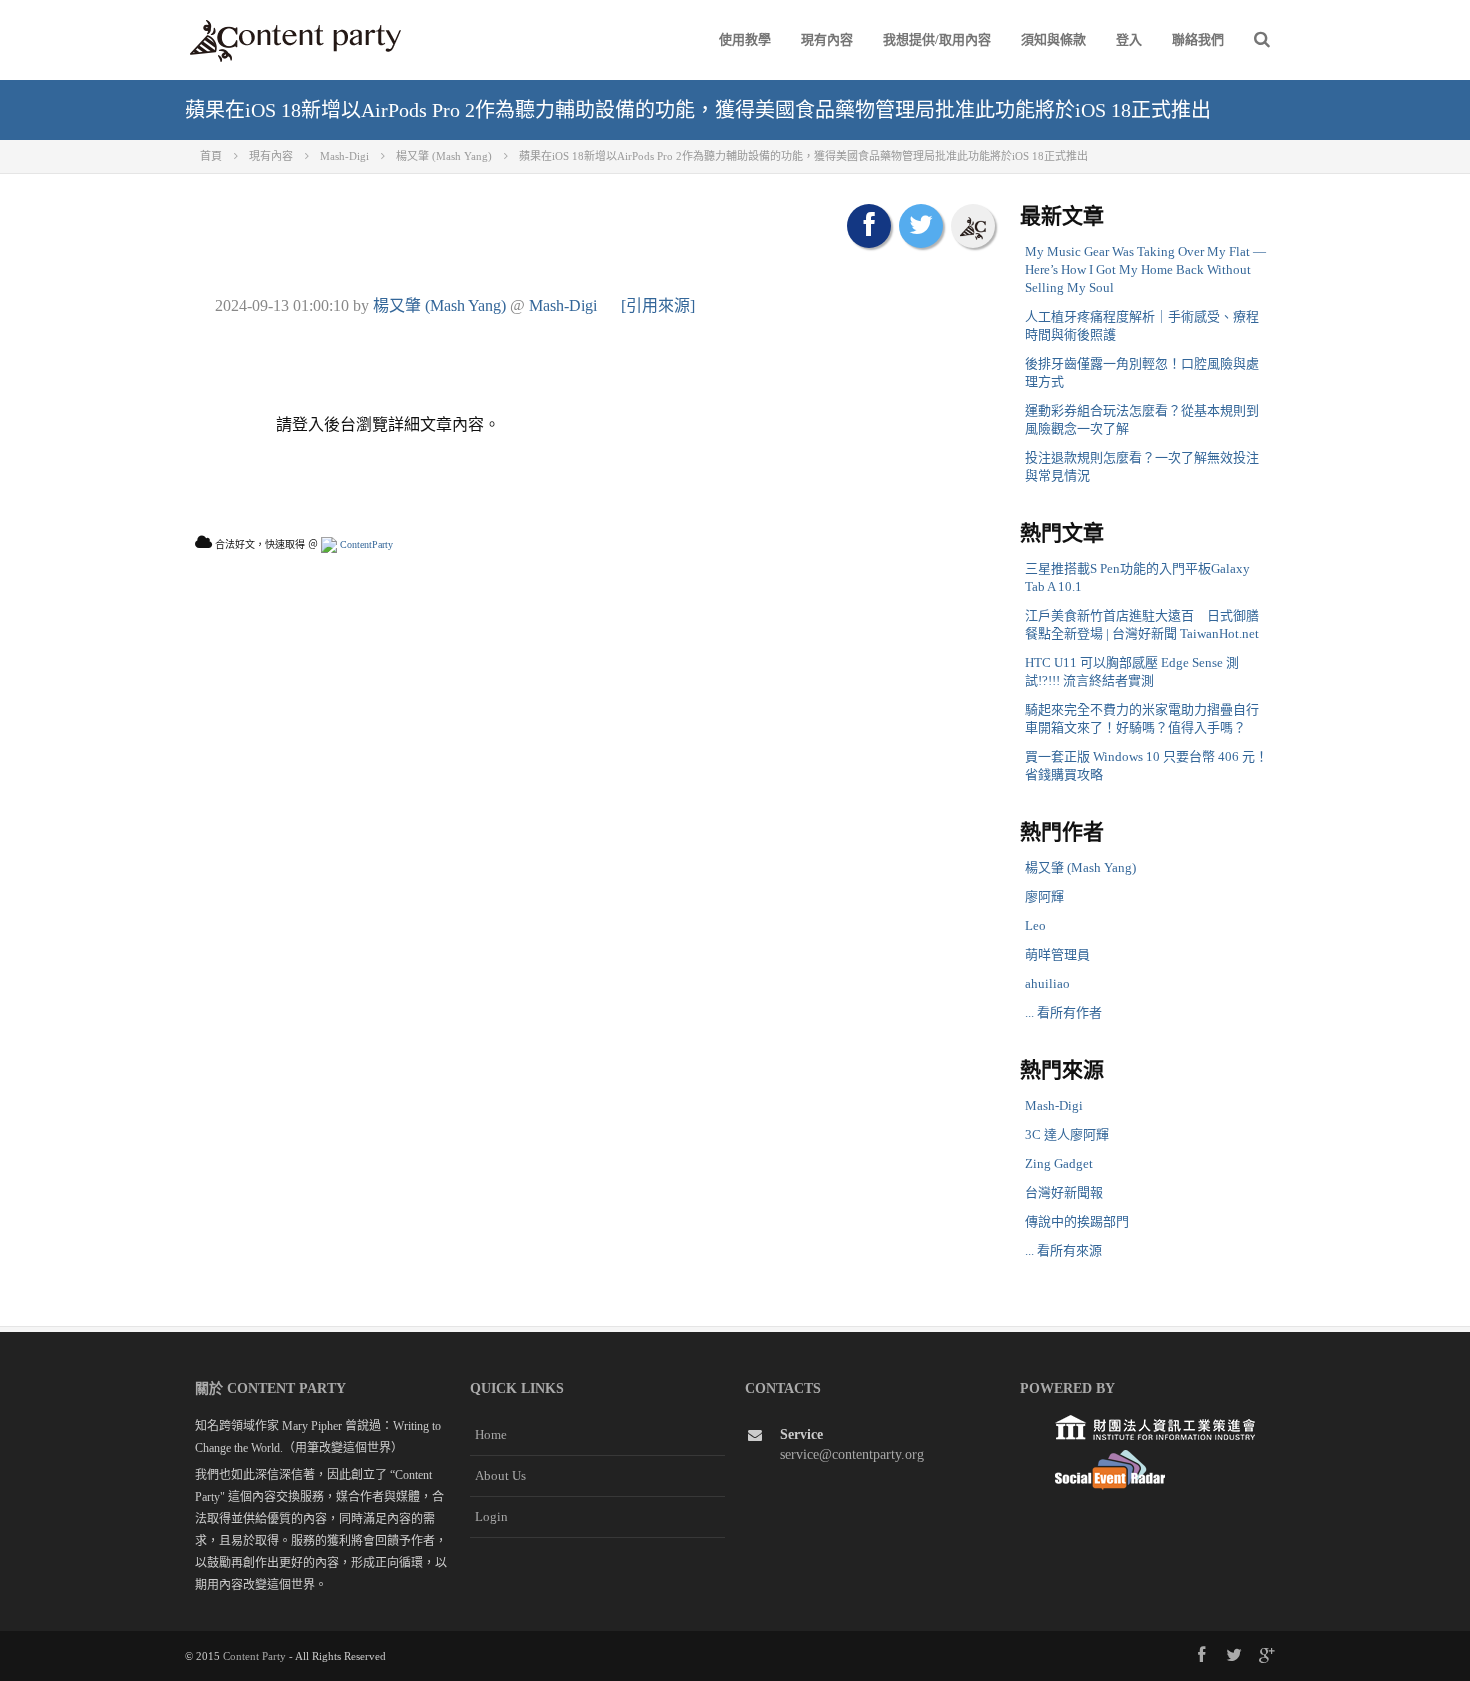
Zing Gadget (1059, 1163)
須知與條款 (1053, 39)
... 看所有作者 (1063, 1012)
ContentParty (365, 544)
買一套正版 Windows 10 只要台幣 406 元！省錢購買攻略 (1146, 765)
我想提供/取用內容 (937, 39)
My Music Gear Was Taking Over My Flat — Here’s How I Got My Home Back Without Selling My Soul (1145, 269)
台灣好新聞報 (1064, 1192)
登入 (1129, 39)
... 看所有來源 (1063, 1250)
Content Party (254, 1656)
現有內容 (827, 39)
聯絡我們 (1198, 39)
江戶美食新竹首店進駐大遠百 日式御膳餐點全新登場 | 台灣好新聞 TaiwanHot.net (1142, 624)
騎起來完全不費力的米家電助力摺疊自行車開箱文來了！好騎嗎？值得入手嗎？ (1142, 718)
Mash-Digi (563, 305)
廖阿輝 (1044, 896)
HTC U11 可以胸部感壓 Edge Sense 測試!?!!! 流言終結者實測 (1132, 671)
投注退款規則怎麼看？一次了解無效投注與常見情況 (1142, 466)
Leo (1035, 925)
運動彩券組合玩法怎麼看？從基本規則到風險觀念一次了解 (1142, 419)
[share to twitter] (921, 226)
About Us (500, 1475)
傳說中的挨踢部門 (1077, 1221)
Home (491, 1434)
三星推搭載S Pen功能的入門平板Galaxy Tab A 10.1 (1137, 577)
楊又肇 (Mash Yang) (439, 305)
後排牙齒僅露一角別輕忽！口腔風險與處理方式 (1142, 372)
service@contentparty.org (852, 1454)
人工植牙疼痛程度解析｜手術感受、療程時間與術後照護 (1142, 325)
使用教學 (745, 39)
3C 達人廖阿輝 (1067, 1134)
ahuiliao (1047, 983)
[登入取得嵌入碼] (973, 226)
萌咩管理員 (1057, 954)
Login (491, 1516)
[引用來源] (658, 305)
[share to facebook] (869, 226)
